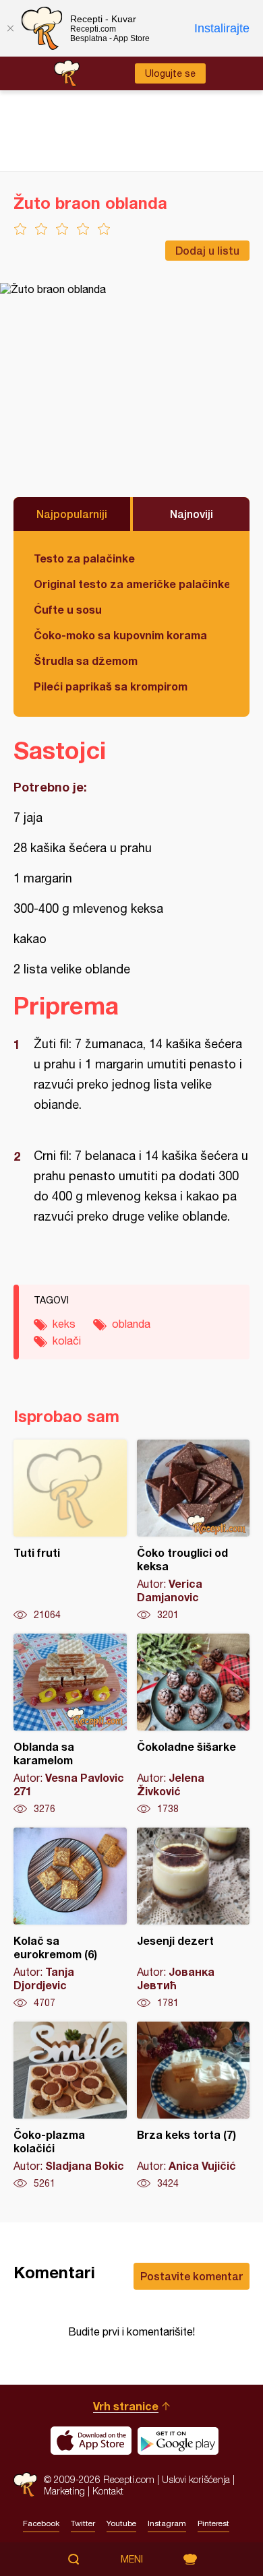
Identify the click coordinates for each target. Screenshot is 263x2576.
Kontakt (108, 2491)
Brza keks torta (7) (194, 2106)
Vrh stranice (126, 2406)
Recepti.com (25, 2485)
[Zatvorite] (10, 28)
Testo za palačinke (84, 558)
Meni (132, 2559)
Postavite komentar (192, 2276)
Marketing (64, 2491)
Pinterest (213, 2523)
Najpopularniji (72, 514)
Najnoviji (192, 514)
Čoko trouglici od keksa (194, 1531)
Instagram (167, 2523)
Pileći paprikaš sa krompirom (111, 686)
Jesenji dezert (194, 1919)
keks (64, 1324)
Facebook (41, 2523)
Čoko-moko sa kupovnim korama (120, 635)
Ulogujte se (170, 73)
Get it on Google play (178, 2441)
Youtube (121, 2523)
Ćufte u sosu (68, 609)
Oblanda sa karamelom (70, 1725)
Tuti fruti (70, 1531)
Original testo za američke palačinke (131, 584)
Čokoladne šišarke (194, 1725)
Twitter (83, 2523)
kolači (67, 1341)
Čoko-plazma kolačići (70, 2106)
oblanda (131, 1324)
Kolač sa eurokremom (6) (70, 1919)
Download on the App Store (91, 2441)
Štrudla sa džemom (86, 661)
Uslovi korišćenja (196, 2479)
